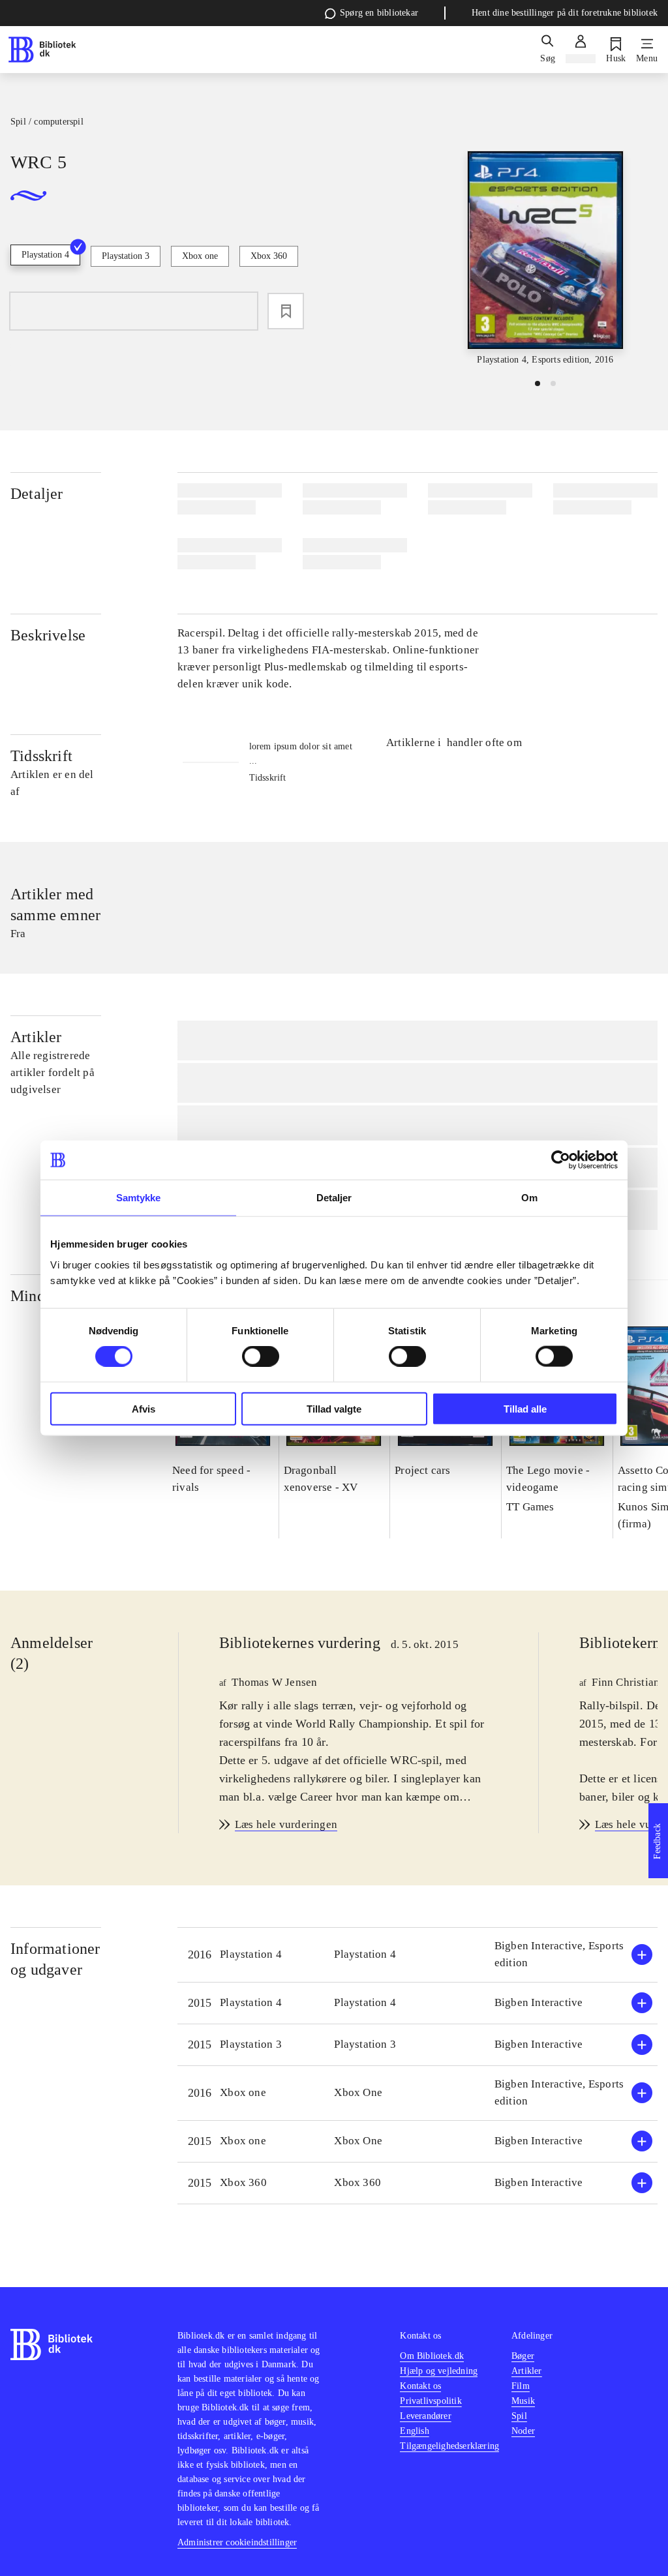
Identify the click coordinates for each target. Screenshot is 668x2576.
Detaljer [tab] (334, 1198)
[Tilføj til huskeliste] (286, 311)
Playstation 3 (126, 256)
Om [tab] (529, 1198)
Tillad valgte (334, 1408)
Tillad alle (525, 1408)
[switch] (261, 1356)
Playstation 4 (45, 255)
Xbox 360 (269, 256)
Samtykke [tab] (139, 1198)
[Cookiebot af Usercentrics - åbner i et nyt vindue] (561, 1160)
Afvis (144, 1408)
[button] (417, 1955)
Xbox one (200, 256)
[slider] (545, 259)
